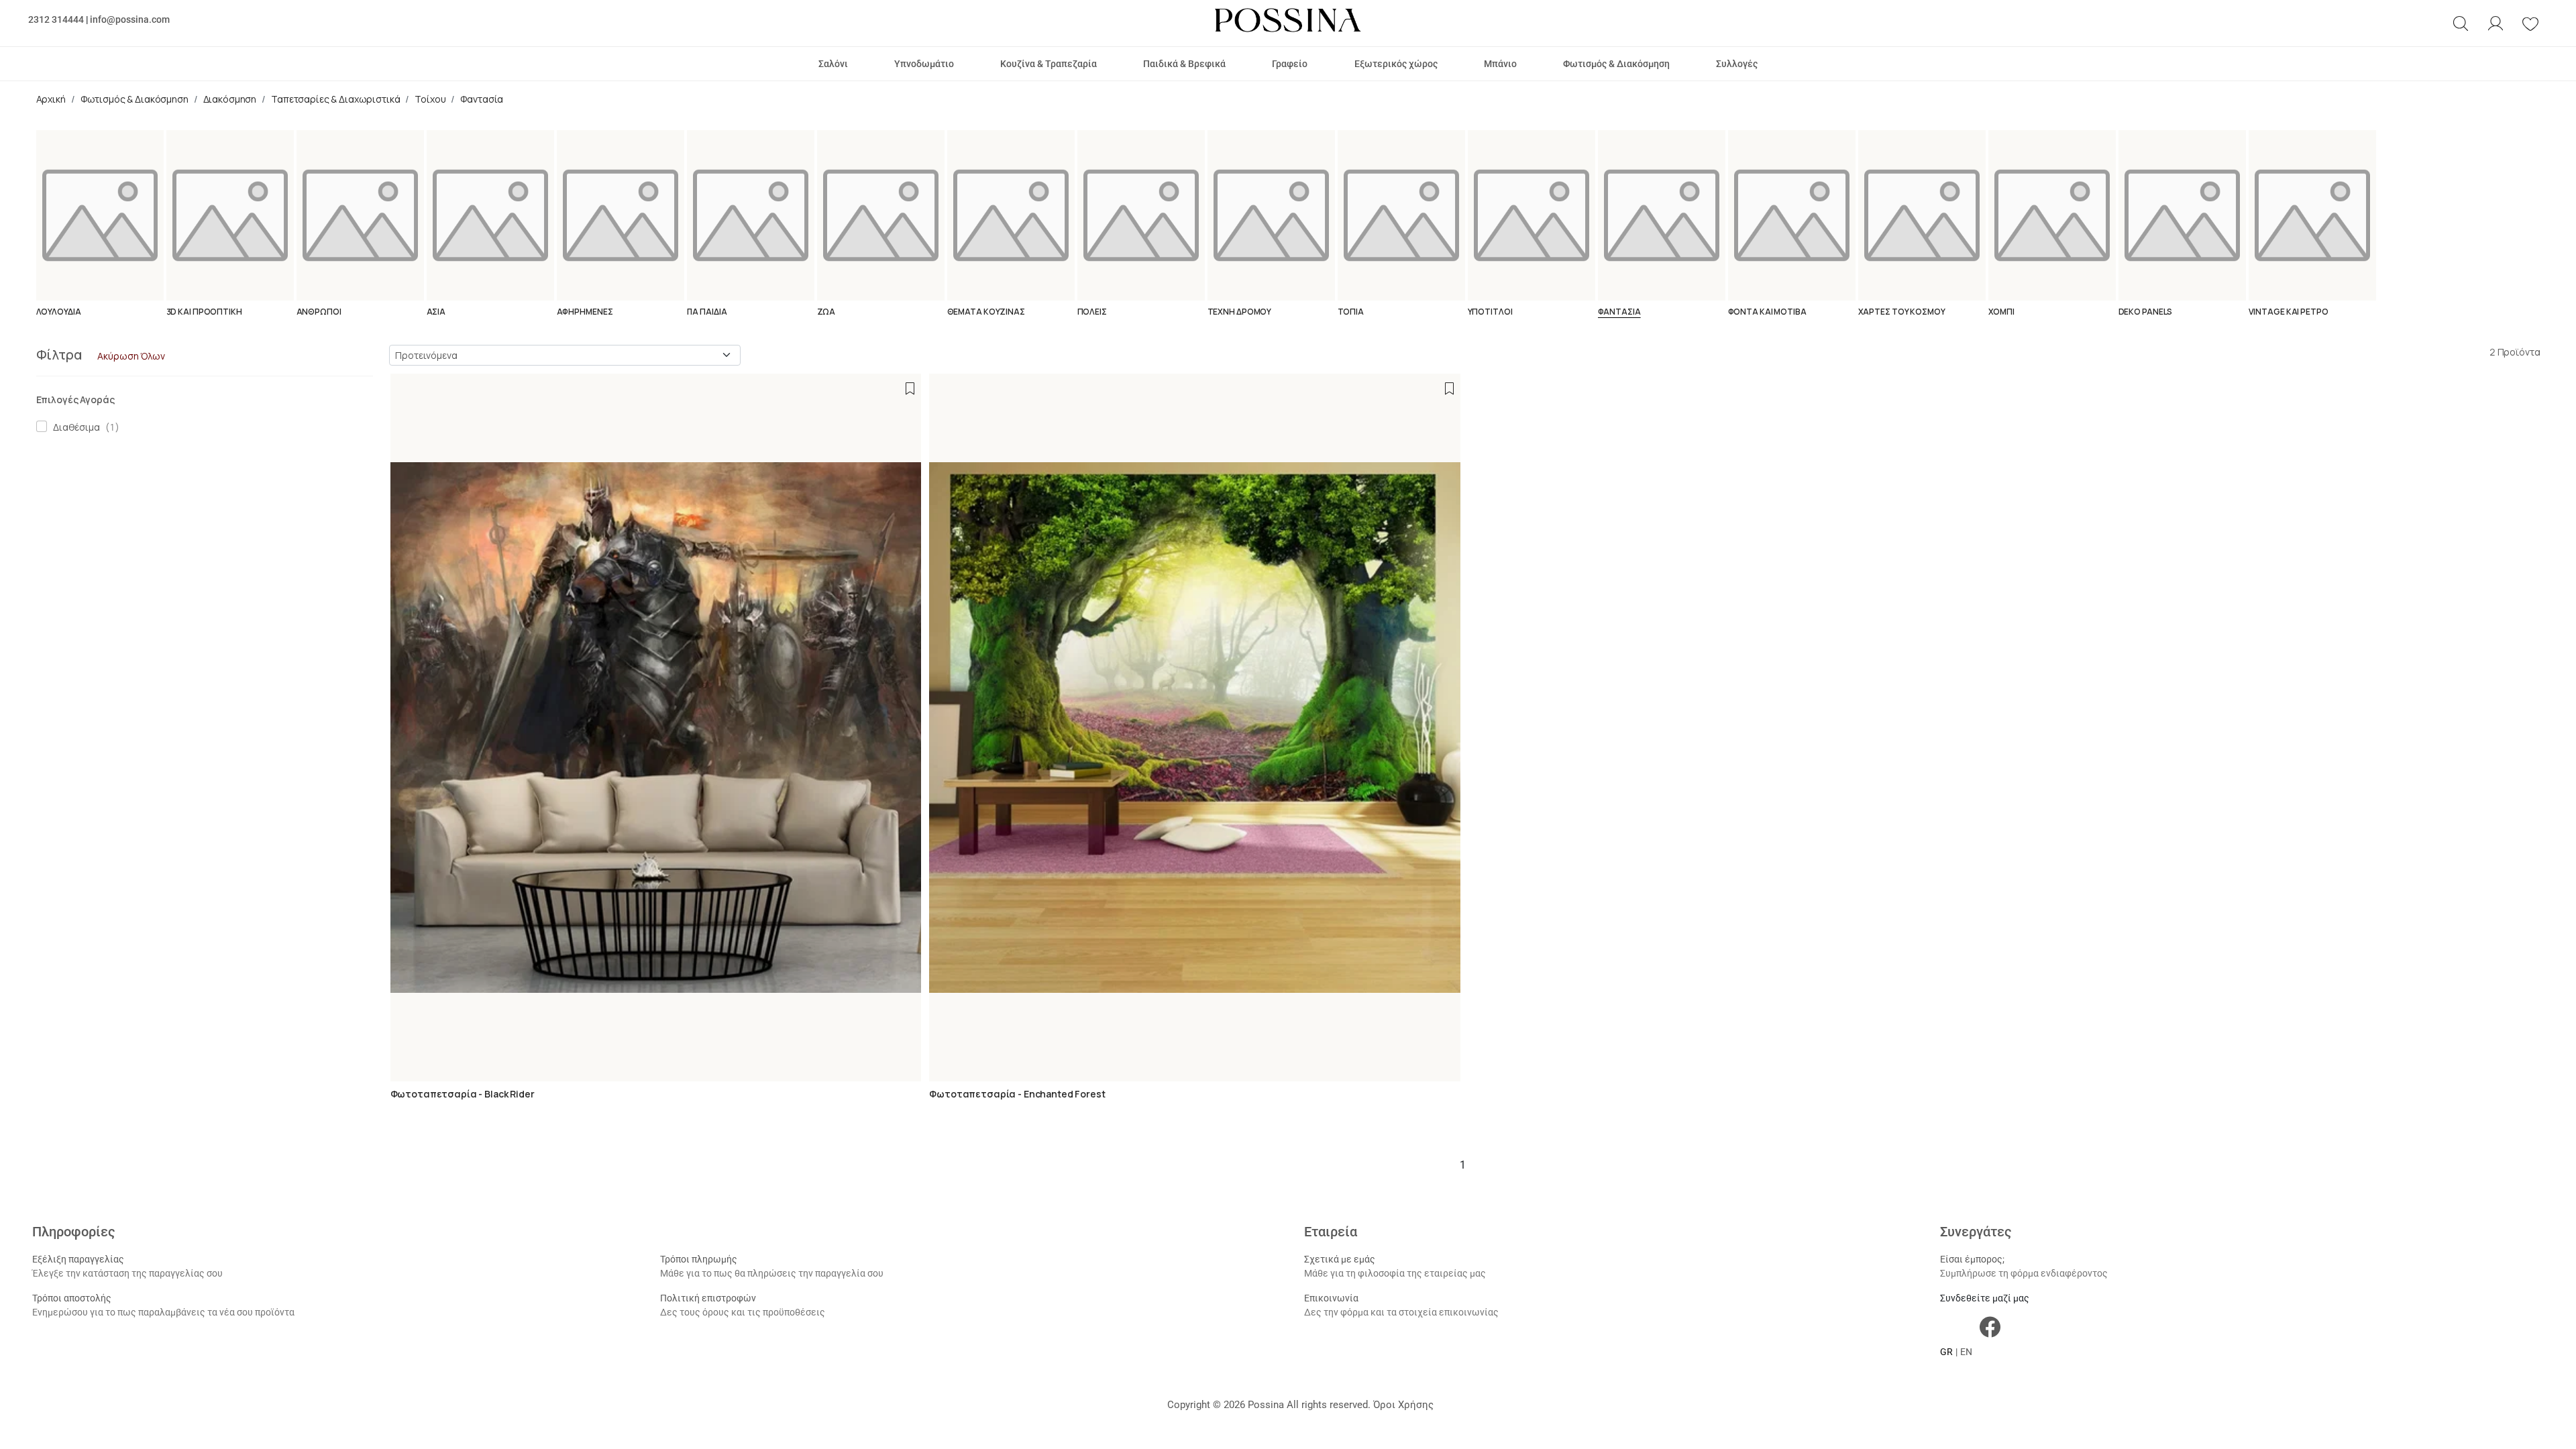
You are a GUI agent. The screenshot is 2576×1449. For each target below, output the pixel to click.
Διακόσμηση (230, 99)
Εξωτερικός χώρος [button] (1396, 64)
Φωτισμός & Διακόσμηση (135, 99)
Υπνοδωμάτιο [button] (924, 64)
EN (1966, 1352)
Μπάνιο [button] (1500, 64)
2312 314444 (56, 19)
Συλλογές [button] (1737, 64)
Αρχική (51, 99)
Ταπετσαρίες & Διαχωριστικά (335, 99)
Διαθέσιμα (74, 427)
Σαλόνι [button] (833, 64)
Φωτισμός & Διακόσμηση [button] (1616, 64)
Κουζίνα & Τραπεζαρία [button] (1049, 64)
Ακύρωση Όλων (131, 356)
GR (1946, 1352)
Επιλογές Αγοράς (75, 399)
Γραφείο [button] (1290, 64)
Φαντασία (482, 99)
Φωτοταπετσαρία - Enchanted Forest (1017, 1094)
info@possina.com (130, 19)
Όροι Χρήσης (1403, 1405)
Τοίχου (430, 99)
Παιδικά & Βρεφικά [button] (1184, 64)
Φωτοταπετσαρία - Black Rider (463, 1094)
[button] (2461, 23)
